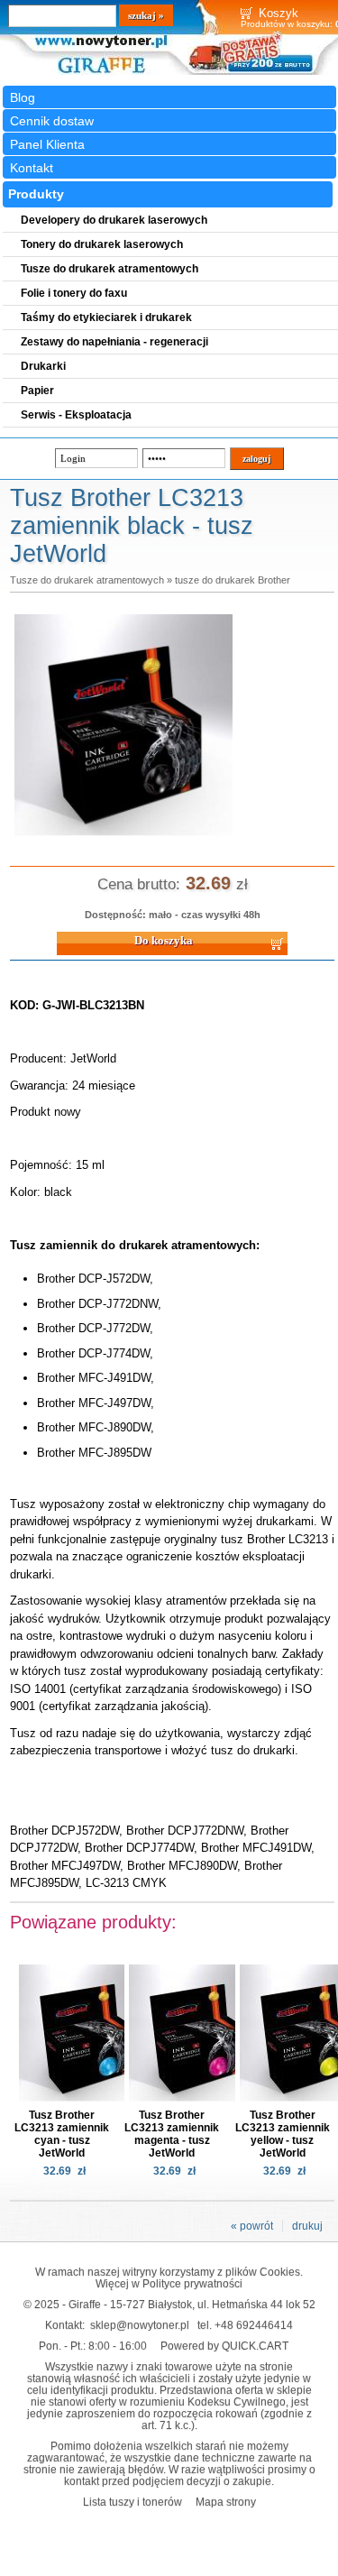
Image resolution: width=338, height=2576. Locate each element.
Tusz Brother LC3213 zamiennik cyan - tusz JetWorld (62, 2134)
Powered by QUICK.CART (224, 2346)
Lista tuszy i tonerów (132, 2502)
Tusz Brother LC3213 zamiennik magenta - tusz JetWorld (172, 2134)
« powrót (252, 2226)
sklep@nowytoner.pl (140, 2325)
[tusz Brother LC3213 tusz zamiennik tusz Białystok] (123, 837)
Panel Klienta (47, 144)
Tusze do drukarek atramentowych (87, 580)
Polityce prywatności (192, 2283)
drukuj (307, 2226)
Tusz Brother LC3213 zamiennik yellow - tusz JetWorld (283, 2134)
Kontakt (32, 168)
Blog (23, 97)
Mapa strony (226, 2502)
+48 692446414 (254, 2325)
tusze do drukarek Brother (233, 580)
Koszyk (279, 13)
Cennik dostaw (52, 121)
